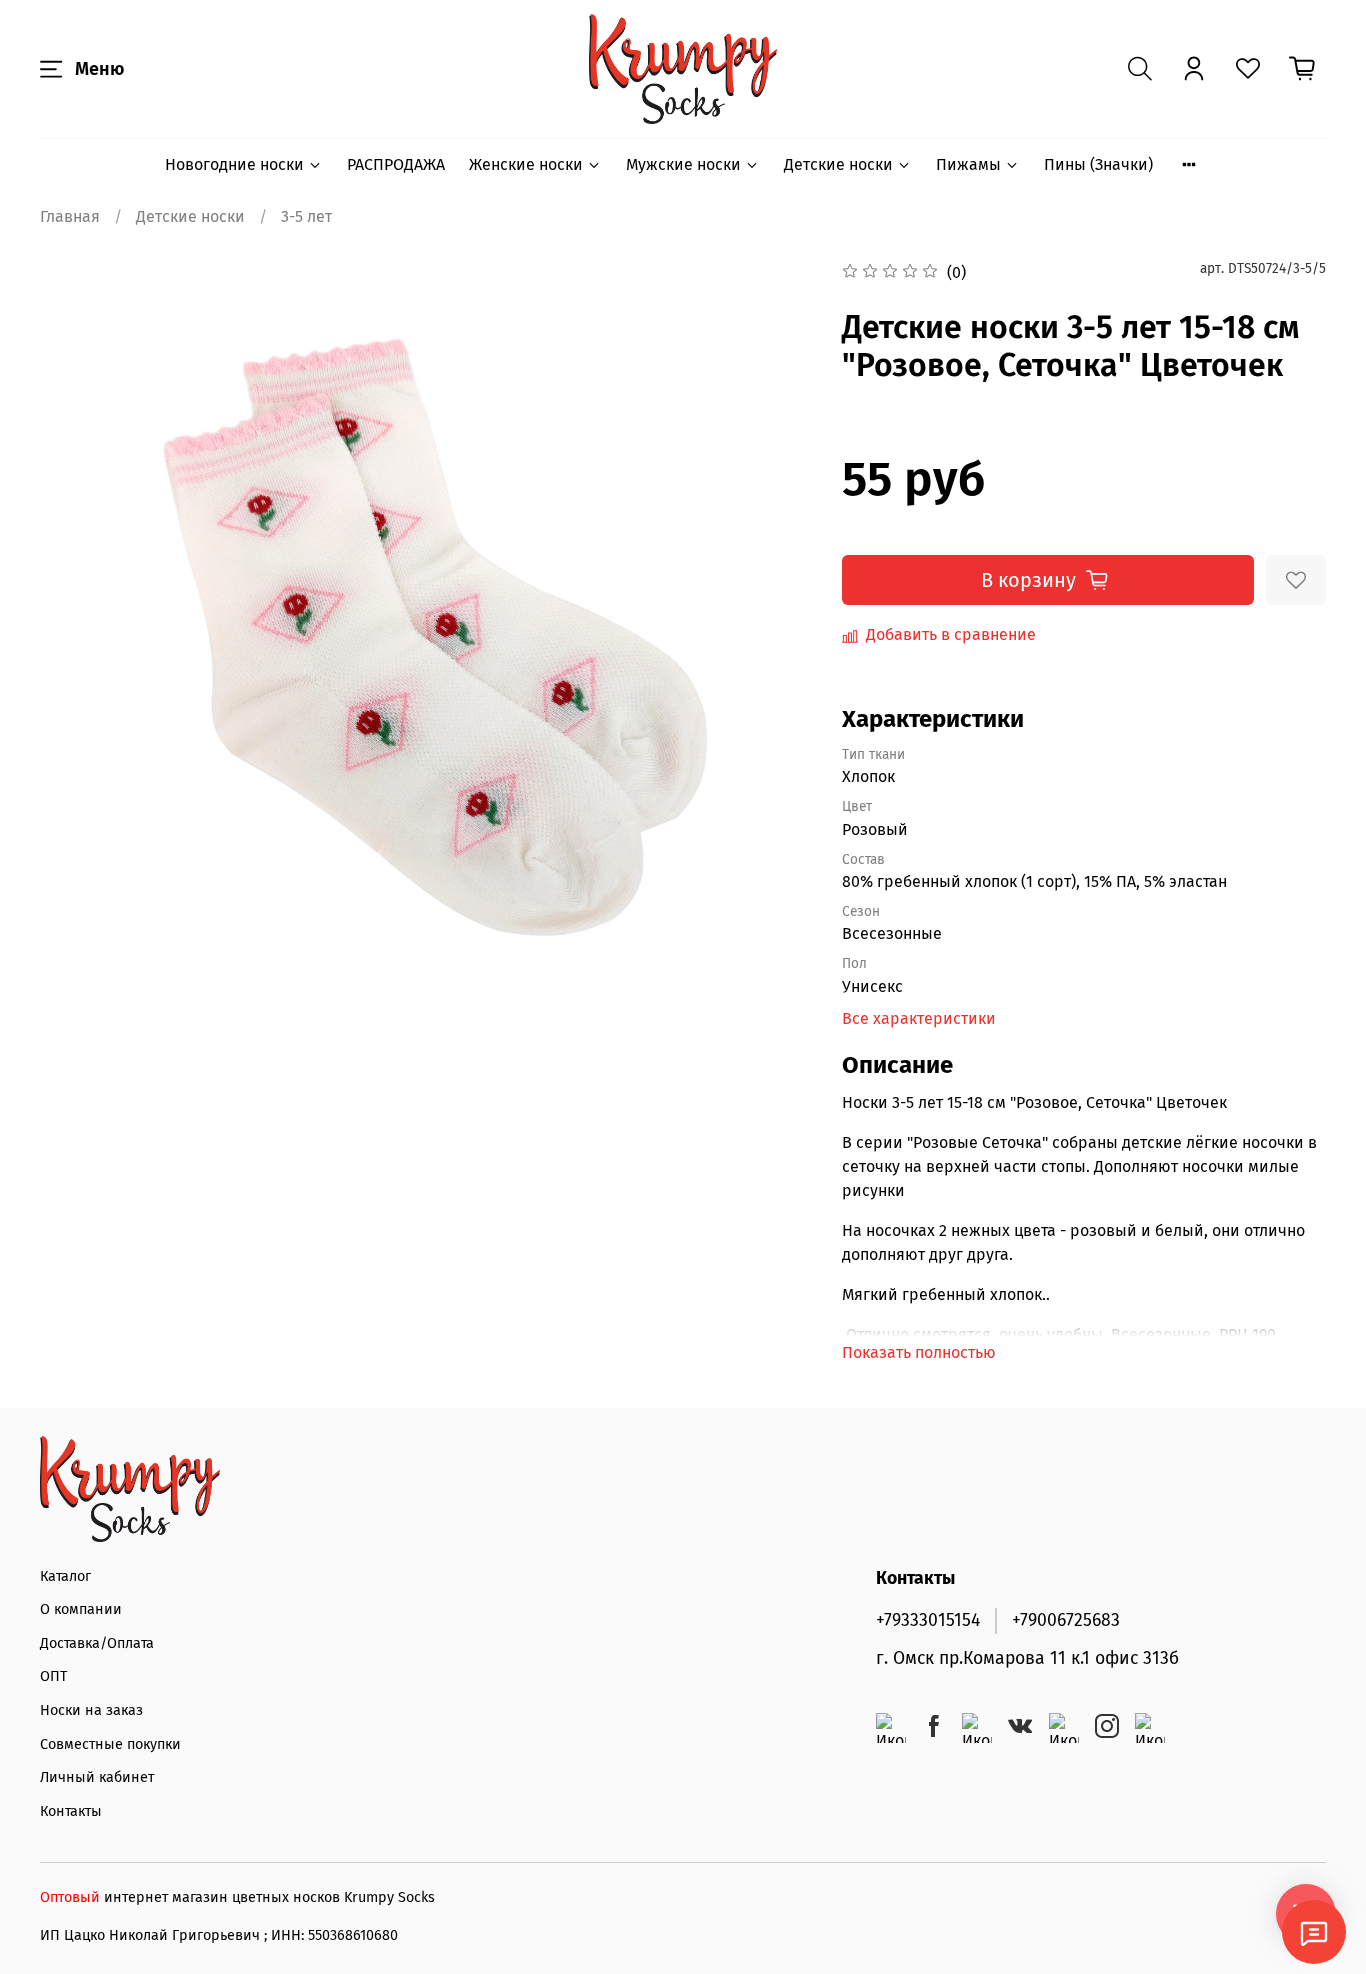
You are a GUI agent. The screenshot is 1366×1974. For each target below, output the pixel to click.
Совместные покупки (110, 1744)
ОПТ (53, 1676)
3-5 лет (306, 216)
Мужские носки (683, 164)
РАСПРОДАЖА (396, 164)
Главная (70, 216)
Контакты (71, 1811)
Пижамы (968, 164)
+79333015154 (928, 1620)
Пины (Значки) (1098, 164)
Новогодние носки (234, 164)
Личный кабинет (97, 1777)
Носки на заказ (91, 1710)
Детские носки (838, 164)
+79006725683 (1066, 1620)
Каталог (65, 1576)
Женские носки (526, 164)
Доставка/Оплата (97, 1643)
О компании (81, 1609)
